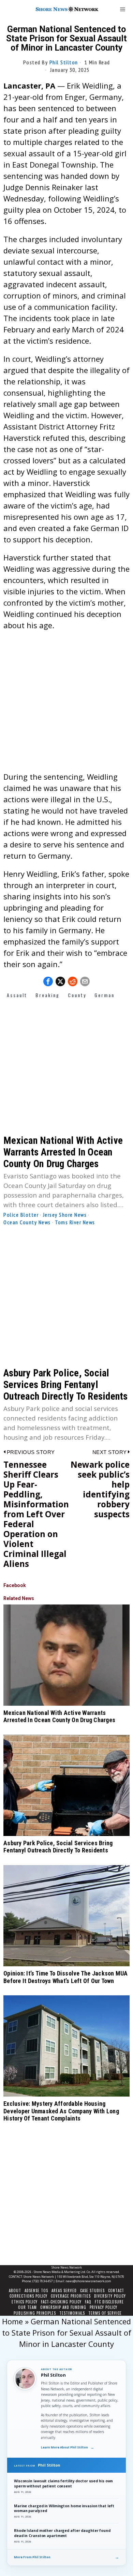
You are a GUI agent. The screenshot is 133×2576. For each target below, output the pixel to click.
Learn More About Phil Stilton (68, 2447)
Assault (17, 995)
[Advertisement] (66, 704)
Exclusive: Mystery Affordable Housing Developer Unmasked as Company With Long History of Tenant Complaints (61, 2111)
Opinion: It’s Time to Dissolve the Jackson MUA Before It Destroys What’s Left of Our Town (66, 1977)
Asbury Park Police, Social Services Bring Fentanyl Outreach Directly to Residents (66, 1385)
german (105, 995)
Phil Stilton (64, 62)
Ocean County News (27, 1222)
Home (12, 2321)
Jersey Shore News (65, 1215)
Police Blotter (21, 1215)
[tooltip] (48, 981)
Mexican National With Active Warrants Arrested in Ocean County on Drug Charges (63, 1152)
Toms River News (75, 1222)
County (77, 995)
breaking (48, 995)
